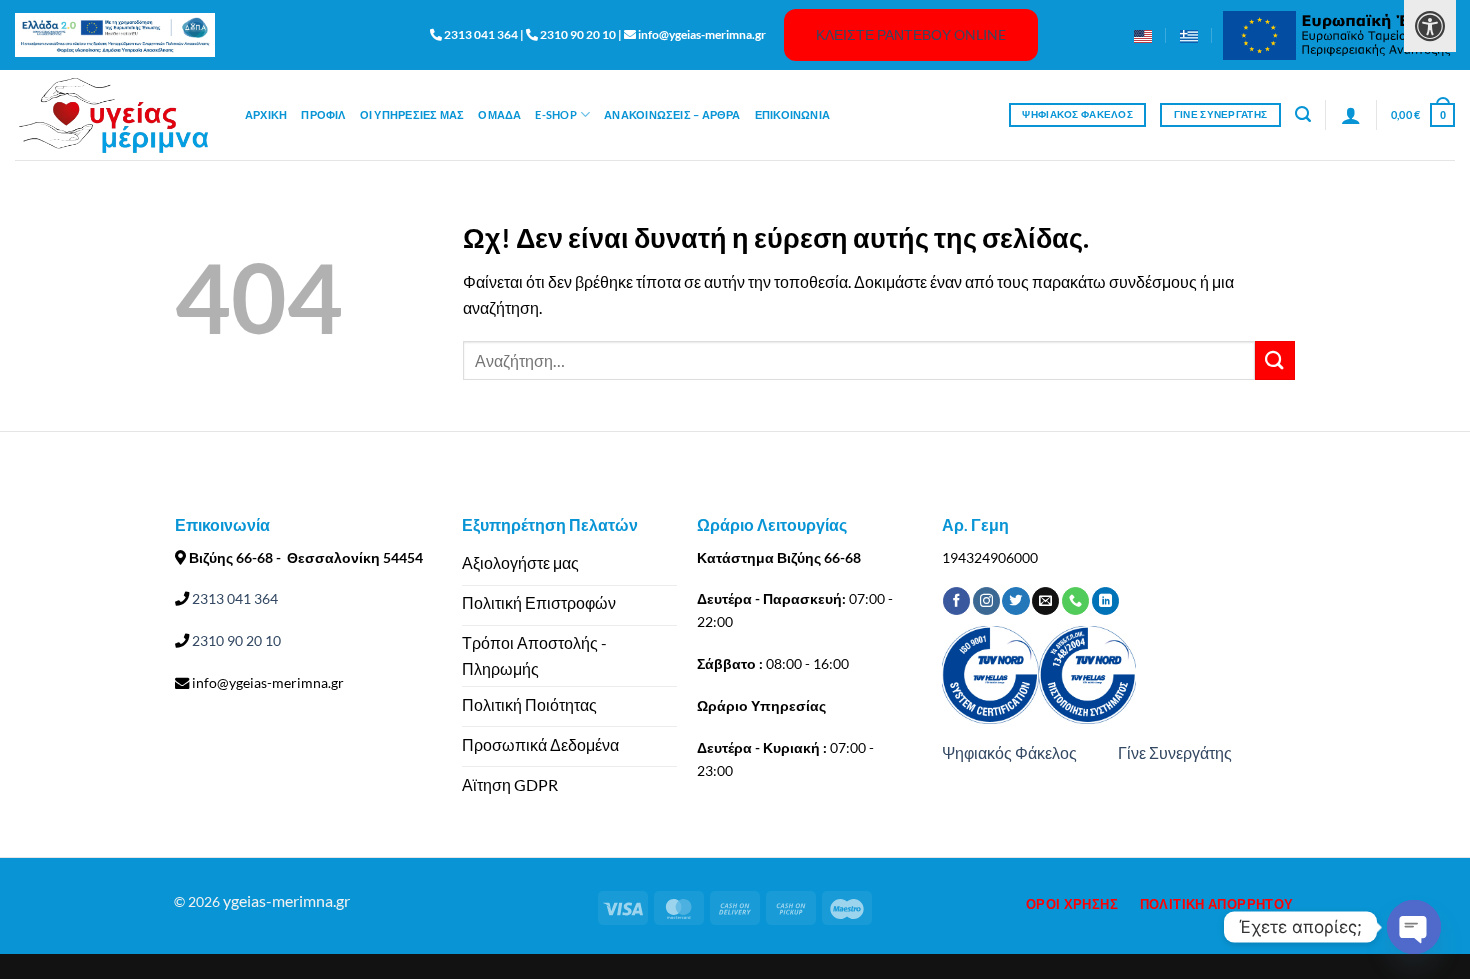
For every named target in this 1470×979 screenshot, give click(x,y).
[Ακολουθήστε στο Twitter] (1015, 601)
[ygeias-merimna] (115, 115)
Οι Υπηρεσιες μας (412, 114)
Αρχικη (266, 114)
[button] (1303, 114)
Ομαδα (499, 114)
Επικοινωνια (792, 114)
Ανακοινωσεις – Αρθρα (672, 114)
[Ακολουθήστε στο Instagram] (986, 601)
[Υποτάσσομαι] (1275, 360)
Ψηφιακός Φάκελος (1009, 752)
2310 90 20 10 (235, 640)
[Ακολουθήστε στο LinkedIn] (1105, 601)
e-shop (555, 114)
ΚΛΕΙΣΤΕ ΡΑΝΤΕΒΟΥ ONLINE (911, 34)
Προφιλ (323, 114)
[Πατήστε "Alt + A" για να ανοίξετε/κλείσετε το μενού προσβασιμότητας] (1430, 26)
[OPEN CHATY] (1414, 927)
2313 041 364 (233, 598)
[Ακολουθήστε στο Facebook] (956, 601)
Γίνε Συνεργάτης (1175, 752)
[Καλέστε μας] (1075, 601)
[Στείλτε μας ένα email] (1045, 601)
